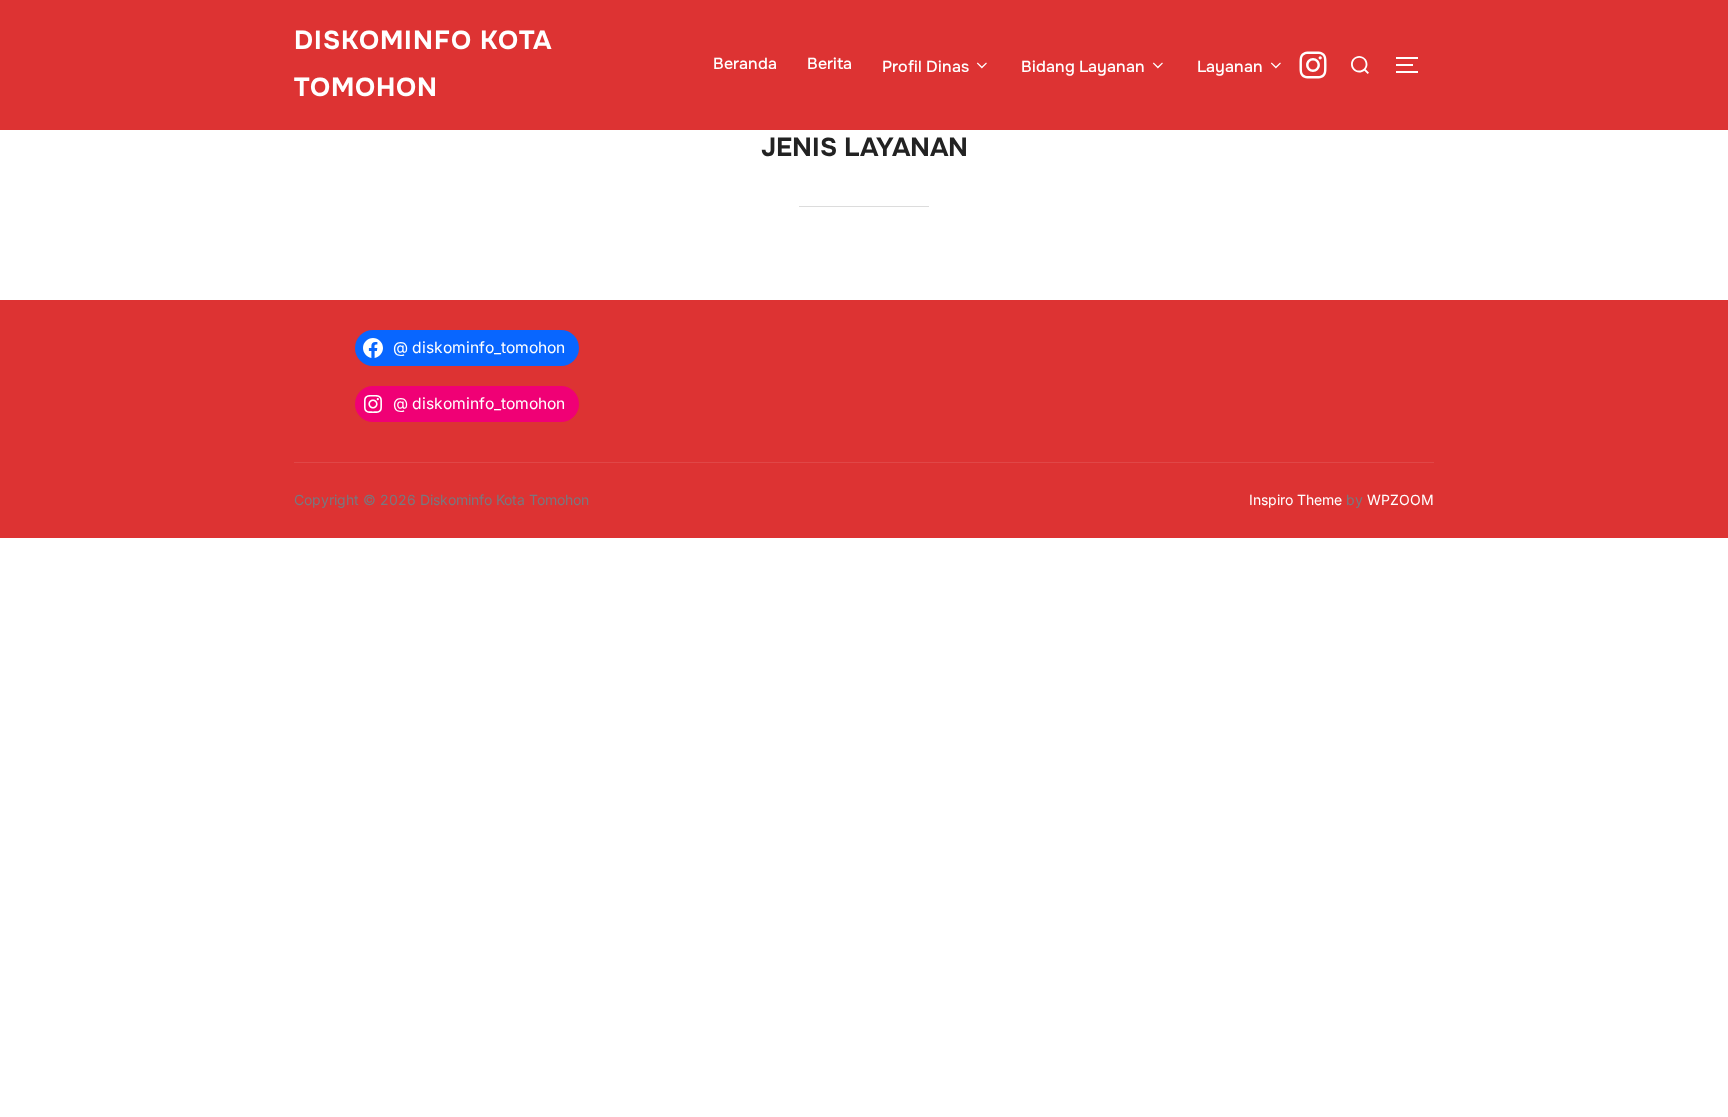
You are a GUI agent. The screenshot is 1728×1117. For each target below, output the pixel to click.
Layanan (1230, 66)
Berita (829, 63)
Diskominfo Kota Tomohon (423, 64)
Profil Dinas (925, 66)
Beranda (745, 63)
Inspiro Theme (1295, 499)
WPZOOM (1400, 499)
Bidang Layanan (1083, 66)
